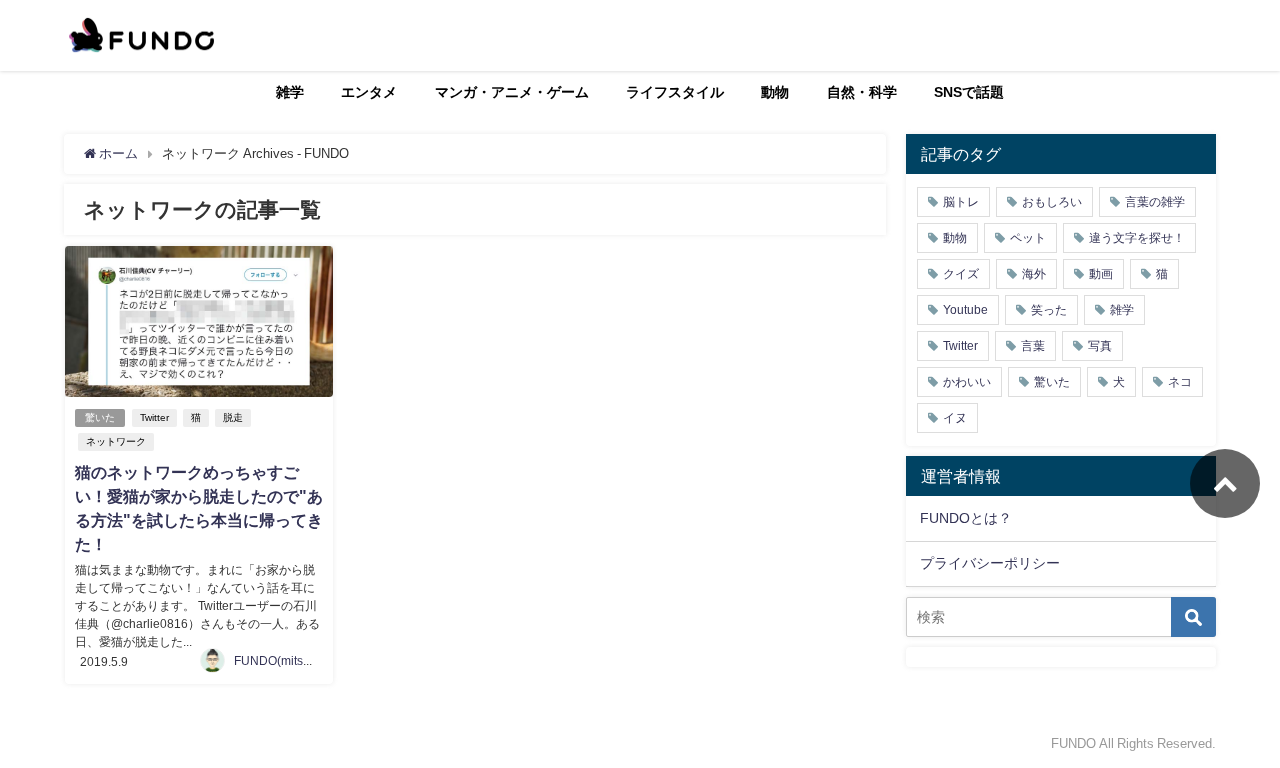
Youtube (965, 310)
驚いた (100, 417)
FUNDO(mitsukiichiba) (295, 661)
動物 (775, 92)
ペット (1028, 238)
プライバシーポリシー (990, 563)
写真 (1100, 346)
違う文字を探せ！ (1137, 238)
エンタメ (369, 92)
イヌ (955, 418)
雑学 (290, 92)
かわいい (967, 382)
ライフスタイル (675, 92)
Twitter (154, 417)
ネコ (1180, 382)
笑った (1049, 310)
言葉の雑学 (1155, 202)
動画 (1101, 274)
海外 (1034, 274)
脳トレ (961, 202)
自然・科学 (862, 92)
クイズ (961, 274)
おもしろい (1052, 202)
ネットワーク (116, 441)
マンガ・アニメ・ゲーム (512, 92)
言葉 (1033, 346)
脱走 (233, 417)
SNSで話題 (969, 92)
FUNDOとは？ (966, 518)
